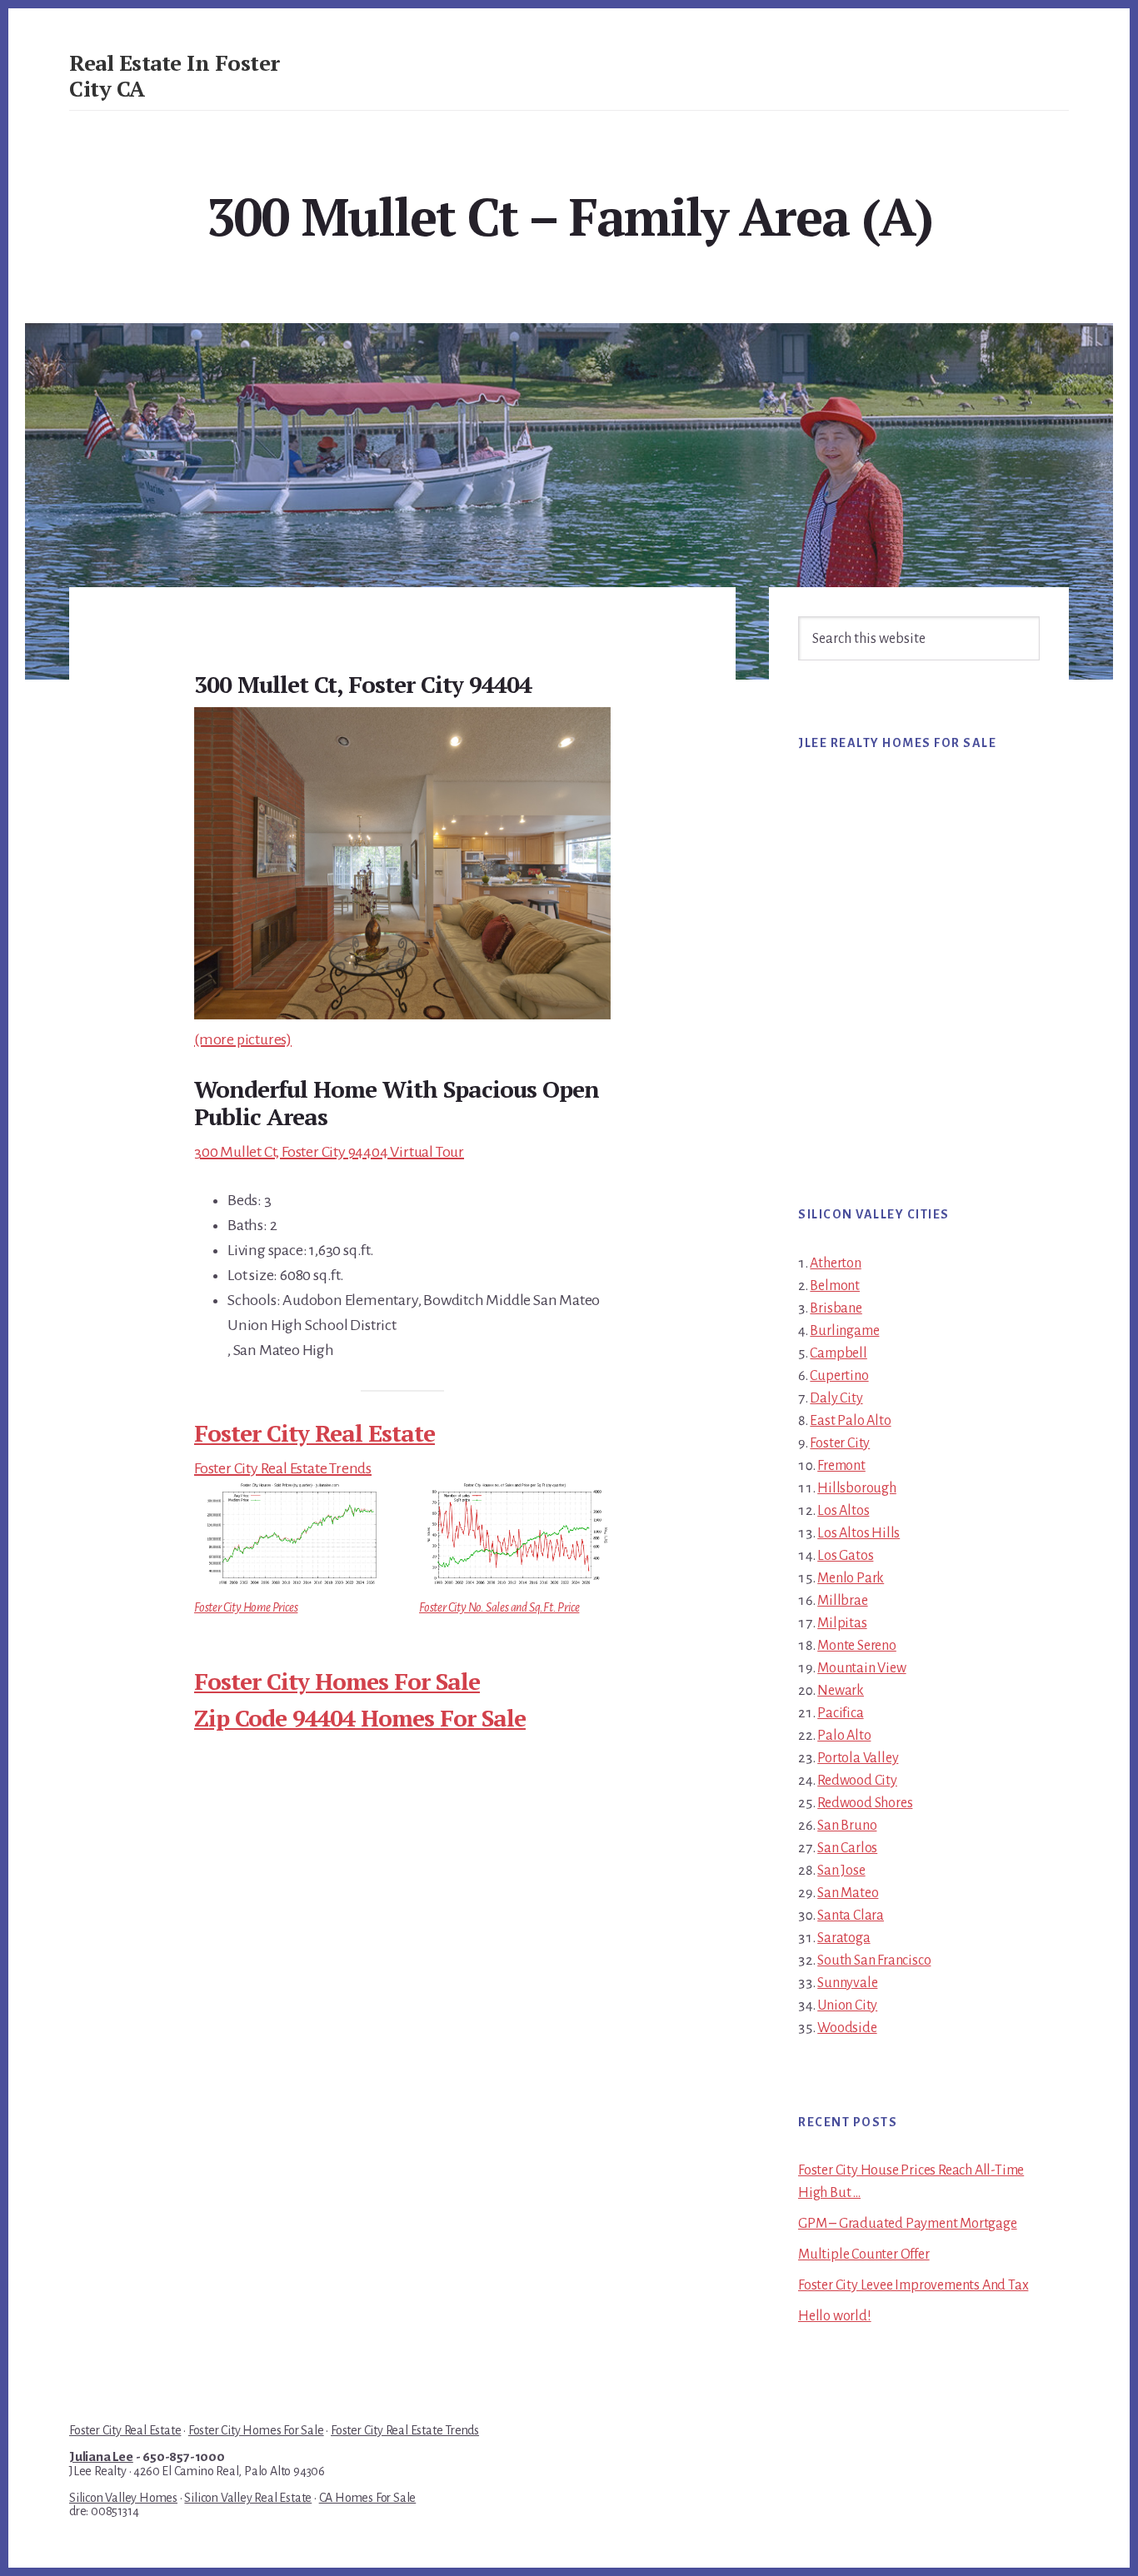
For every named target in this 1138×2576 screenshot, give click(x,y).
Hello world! (835, 2316)
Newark (841, 1691)
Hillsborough (857, 1488)
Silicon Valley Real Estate (248, 2498)
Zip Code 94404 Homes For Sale (360, 1718)
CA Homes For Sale (368, 2498)
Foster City (840, 1443)
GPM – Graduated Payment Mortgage (908, 2224)
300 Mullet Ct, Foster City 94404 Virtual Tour (329, 1152)
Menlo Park (851, 1578)
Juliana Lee (101, 2457)
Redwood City (857, 1781)
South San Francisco (874, 1961)
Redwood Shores (865, 1803)
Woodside (847, 2028)
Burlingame (844, 1331)
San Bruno (847, 1826)
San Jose (841, 1871)
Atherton (835, 1263)
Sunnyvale (847, 1983)
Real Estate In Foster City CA (175, 75)
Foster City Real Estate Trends (283, 1468)
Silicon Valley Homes (123, 2498)
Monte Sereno (857, 1646)
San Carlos (847, 1848)
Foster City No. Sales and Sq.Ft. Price (499, 1607)
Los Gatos (845, 1556)
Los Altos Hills (858, 1533)
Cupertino (839, 1376)
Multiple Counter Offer (864, 2255)
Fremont (841, 1466)
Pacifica (840, 1713)
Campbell (838, 1353)
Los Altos (843, 1511)
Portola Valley (858, 1758)
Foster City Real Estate (314, 1433)
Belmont (835, 1286)
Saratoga (844, 1938)
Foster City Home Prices (246, 1607)
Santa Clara (851, 1916)
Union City (847, 2005)
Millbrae (842, 1601)
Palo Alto (844, 1736)
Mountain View (861, 1668)
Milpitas (842, 1623)
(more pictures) (243, 1039)
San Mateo (848, 1893)
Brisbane (836, 1308)
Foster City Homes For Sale (337, 1681)
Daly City (836, 1398)
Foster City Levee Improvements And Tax (913, 2285)
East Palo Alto (850, 1421)
